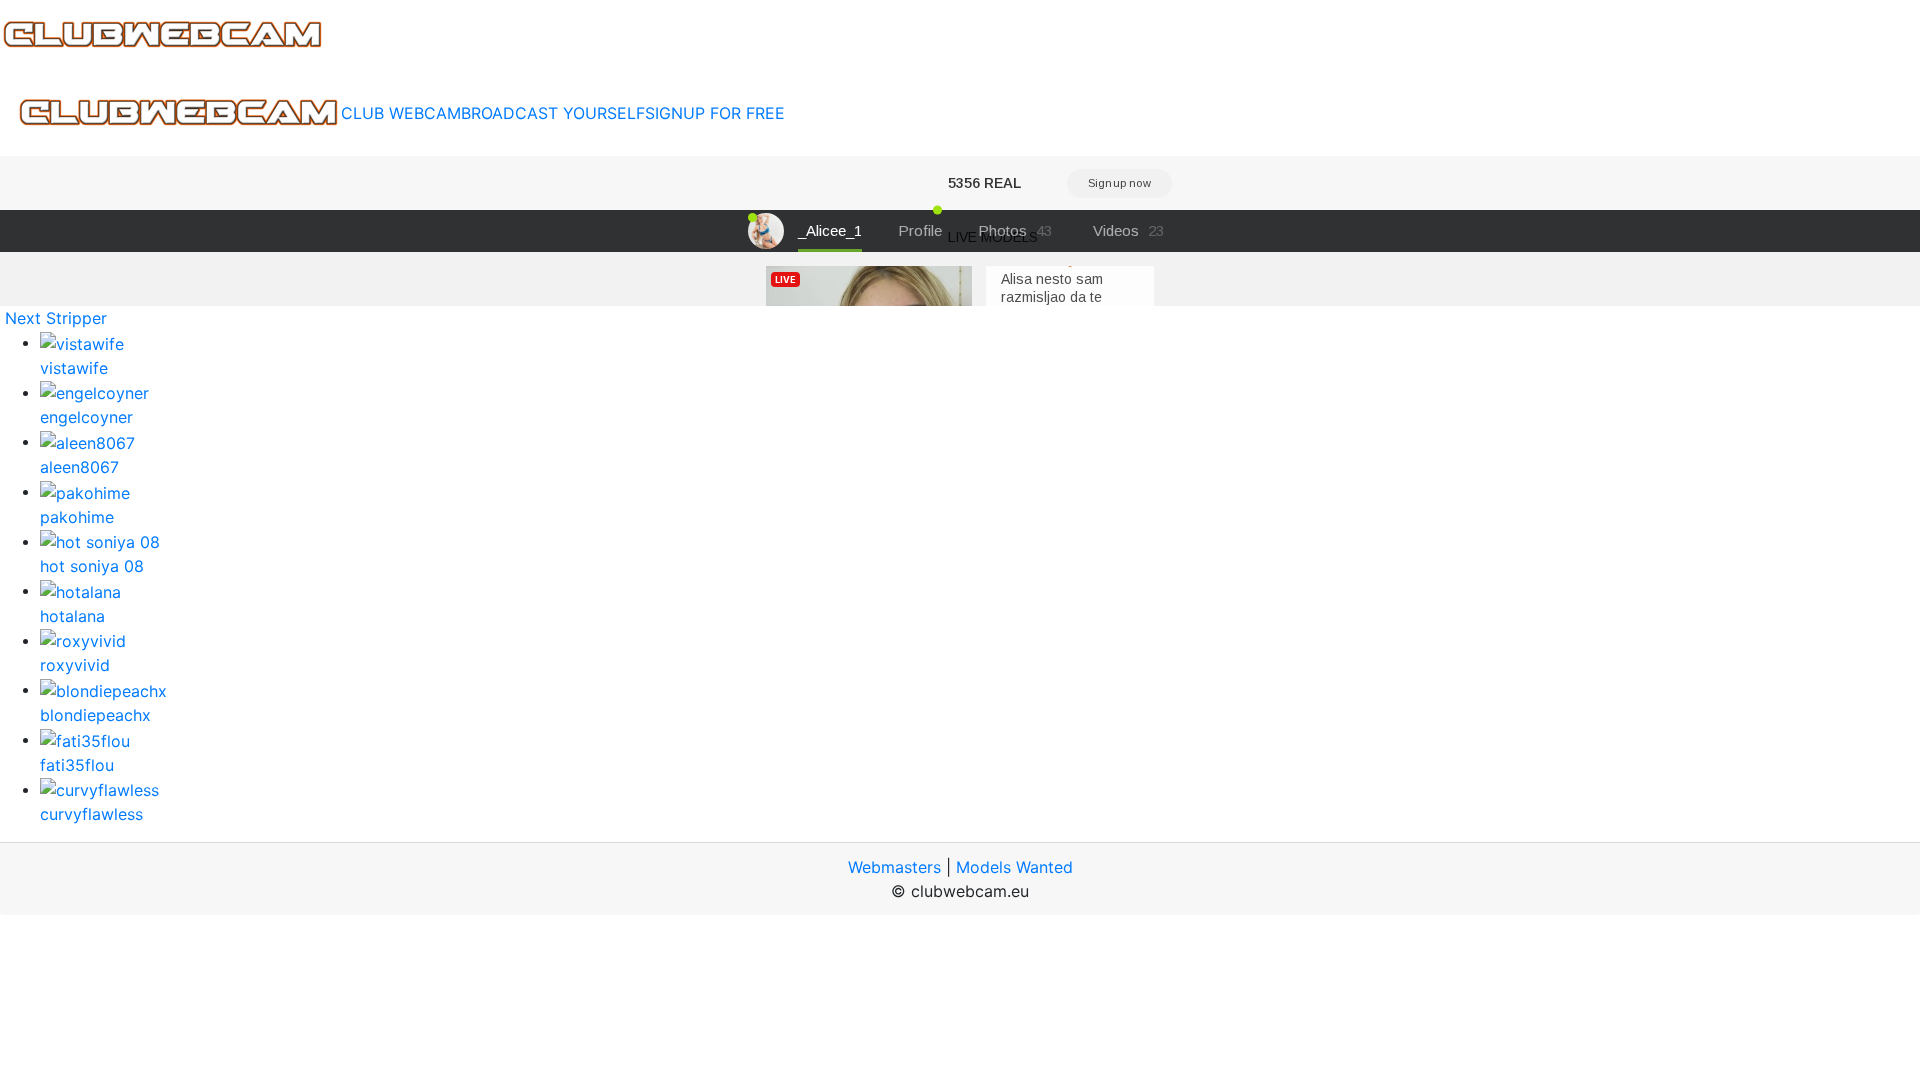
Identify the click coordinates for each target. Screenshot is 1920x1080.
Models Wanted (1014, 867)
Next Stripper (56, 318)
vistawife (74, 368)
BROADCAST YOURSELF (553, 113)
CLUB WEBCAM (401, 113)
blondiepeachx (95, 715)
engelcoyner (86, 417)
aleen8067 (79, 467)
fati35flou (77, 765)
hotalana (72, 616)
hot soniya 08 (92, 566)
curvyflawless (91, 814)
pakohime (77, 517)
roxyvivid (75, 665)
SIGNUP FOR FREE (715, 113)
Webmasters (894, 867)
